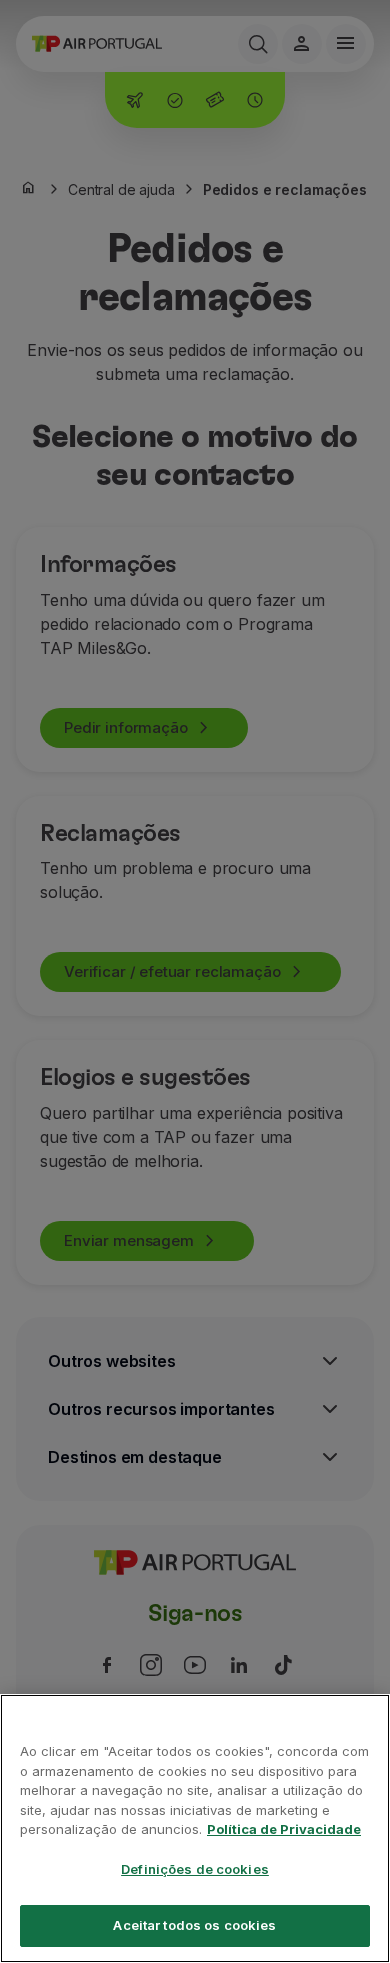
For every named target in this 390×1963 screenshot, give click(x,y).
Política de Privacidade (284, 1829)
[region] (195, 1828)
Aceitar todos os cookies (194, 1925)
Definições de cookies (195, 1869)
